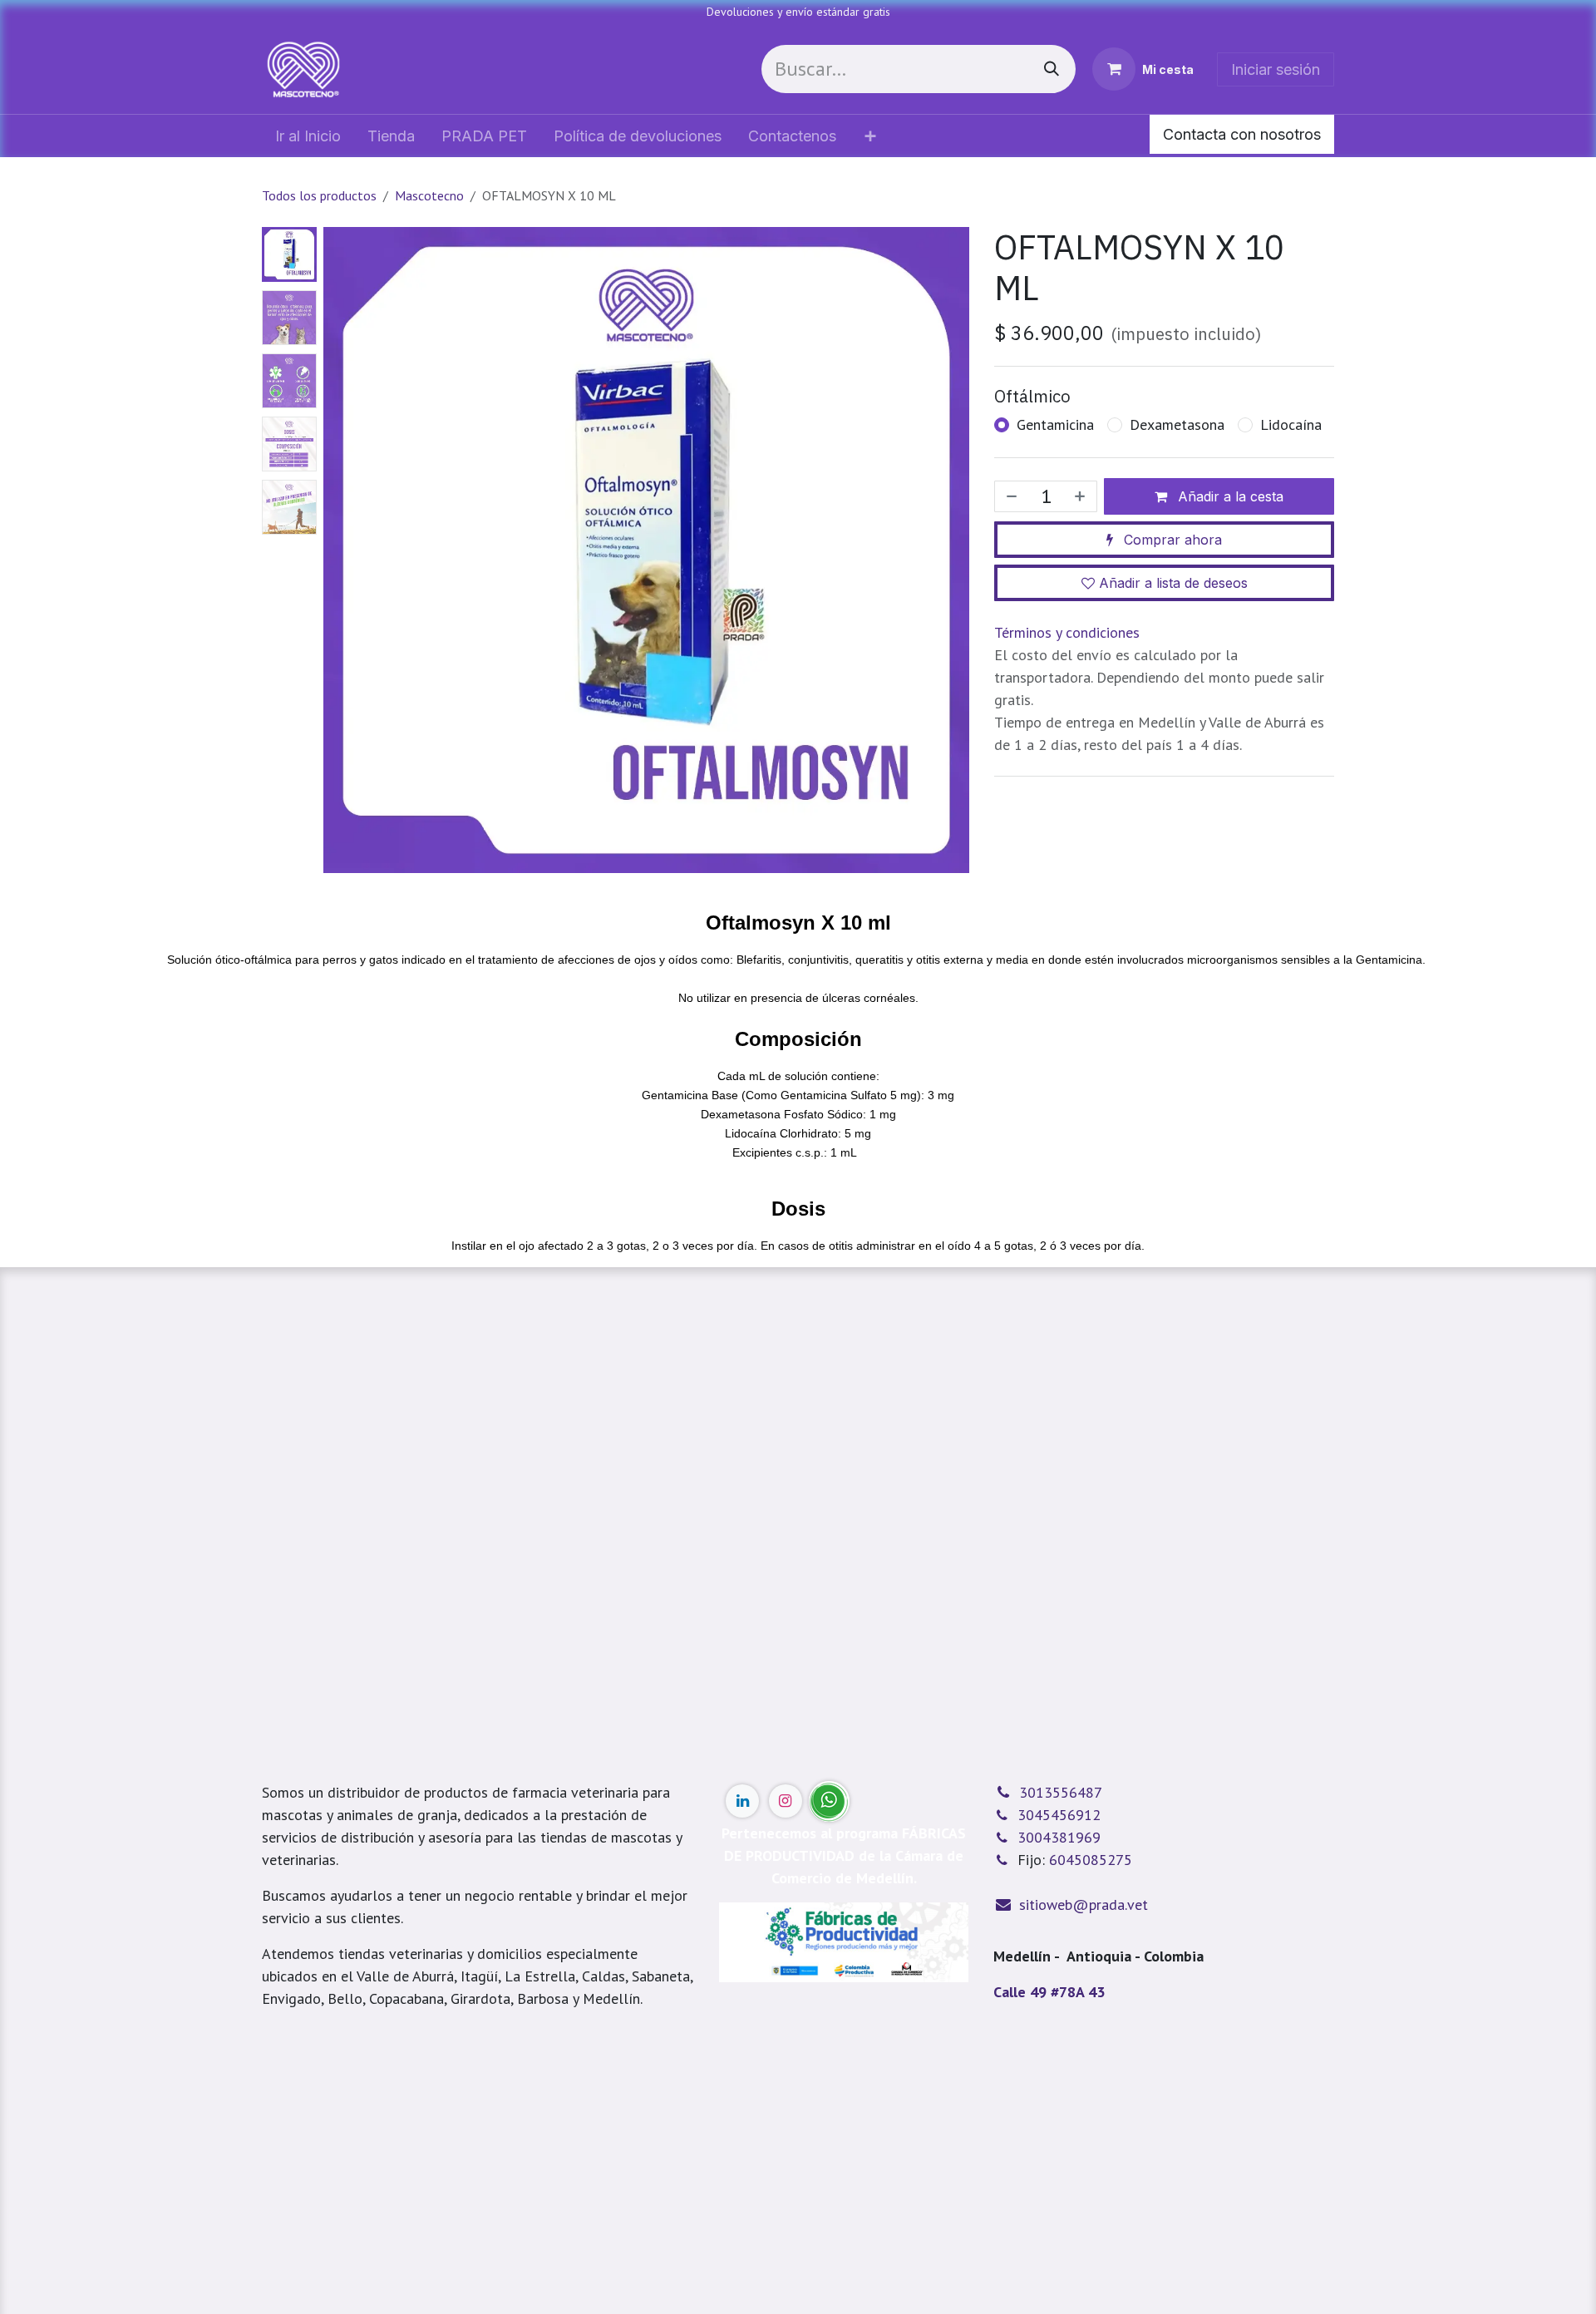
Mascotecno (429, 195)
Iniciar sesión (1276, 69)
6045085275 (1091, 1860)
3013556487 (1061, 1792)
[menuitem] (308, 136)
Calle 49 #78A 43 (1049, 1992)
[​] (742, 1801)
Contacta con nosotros (1242, 134)
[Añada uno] (1081, 496)
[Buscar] (1052, 69)
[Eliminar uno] (1010, 496)
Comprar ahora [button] (1171, 540)
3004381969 (1059, 1837)
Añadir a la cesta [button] (1229, 496)
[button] (356, 906)
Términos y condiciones (1067, 632)
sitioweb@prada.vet (1084, 1904)
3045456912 (1059, 1815)
